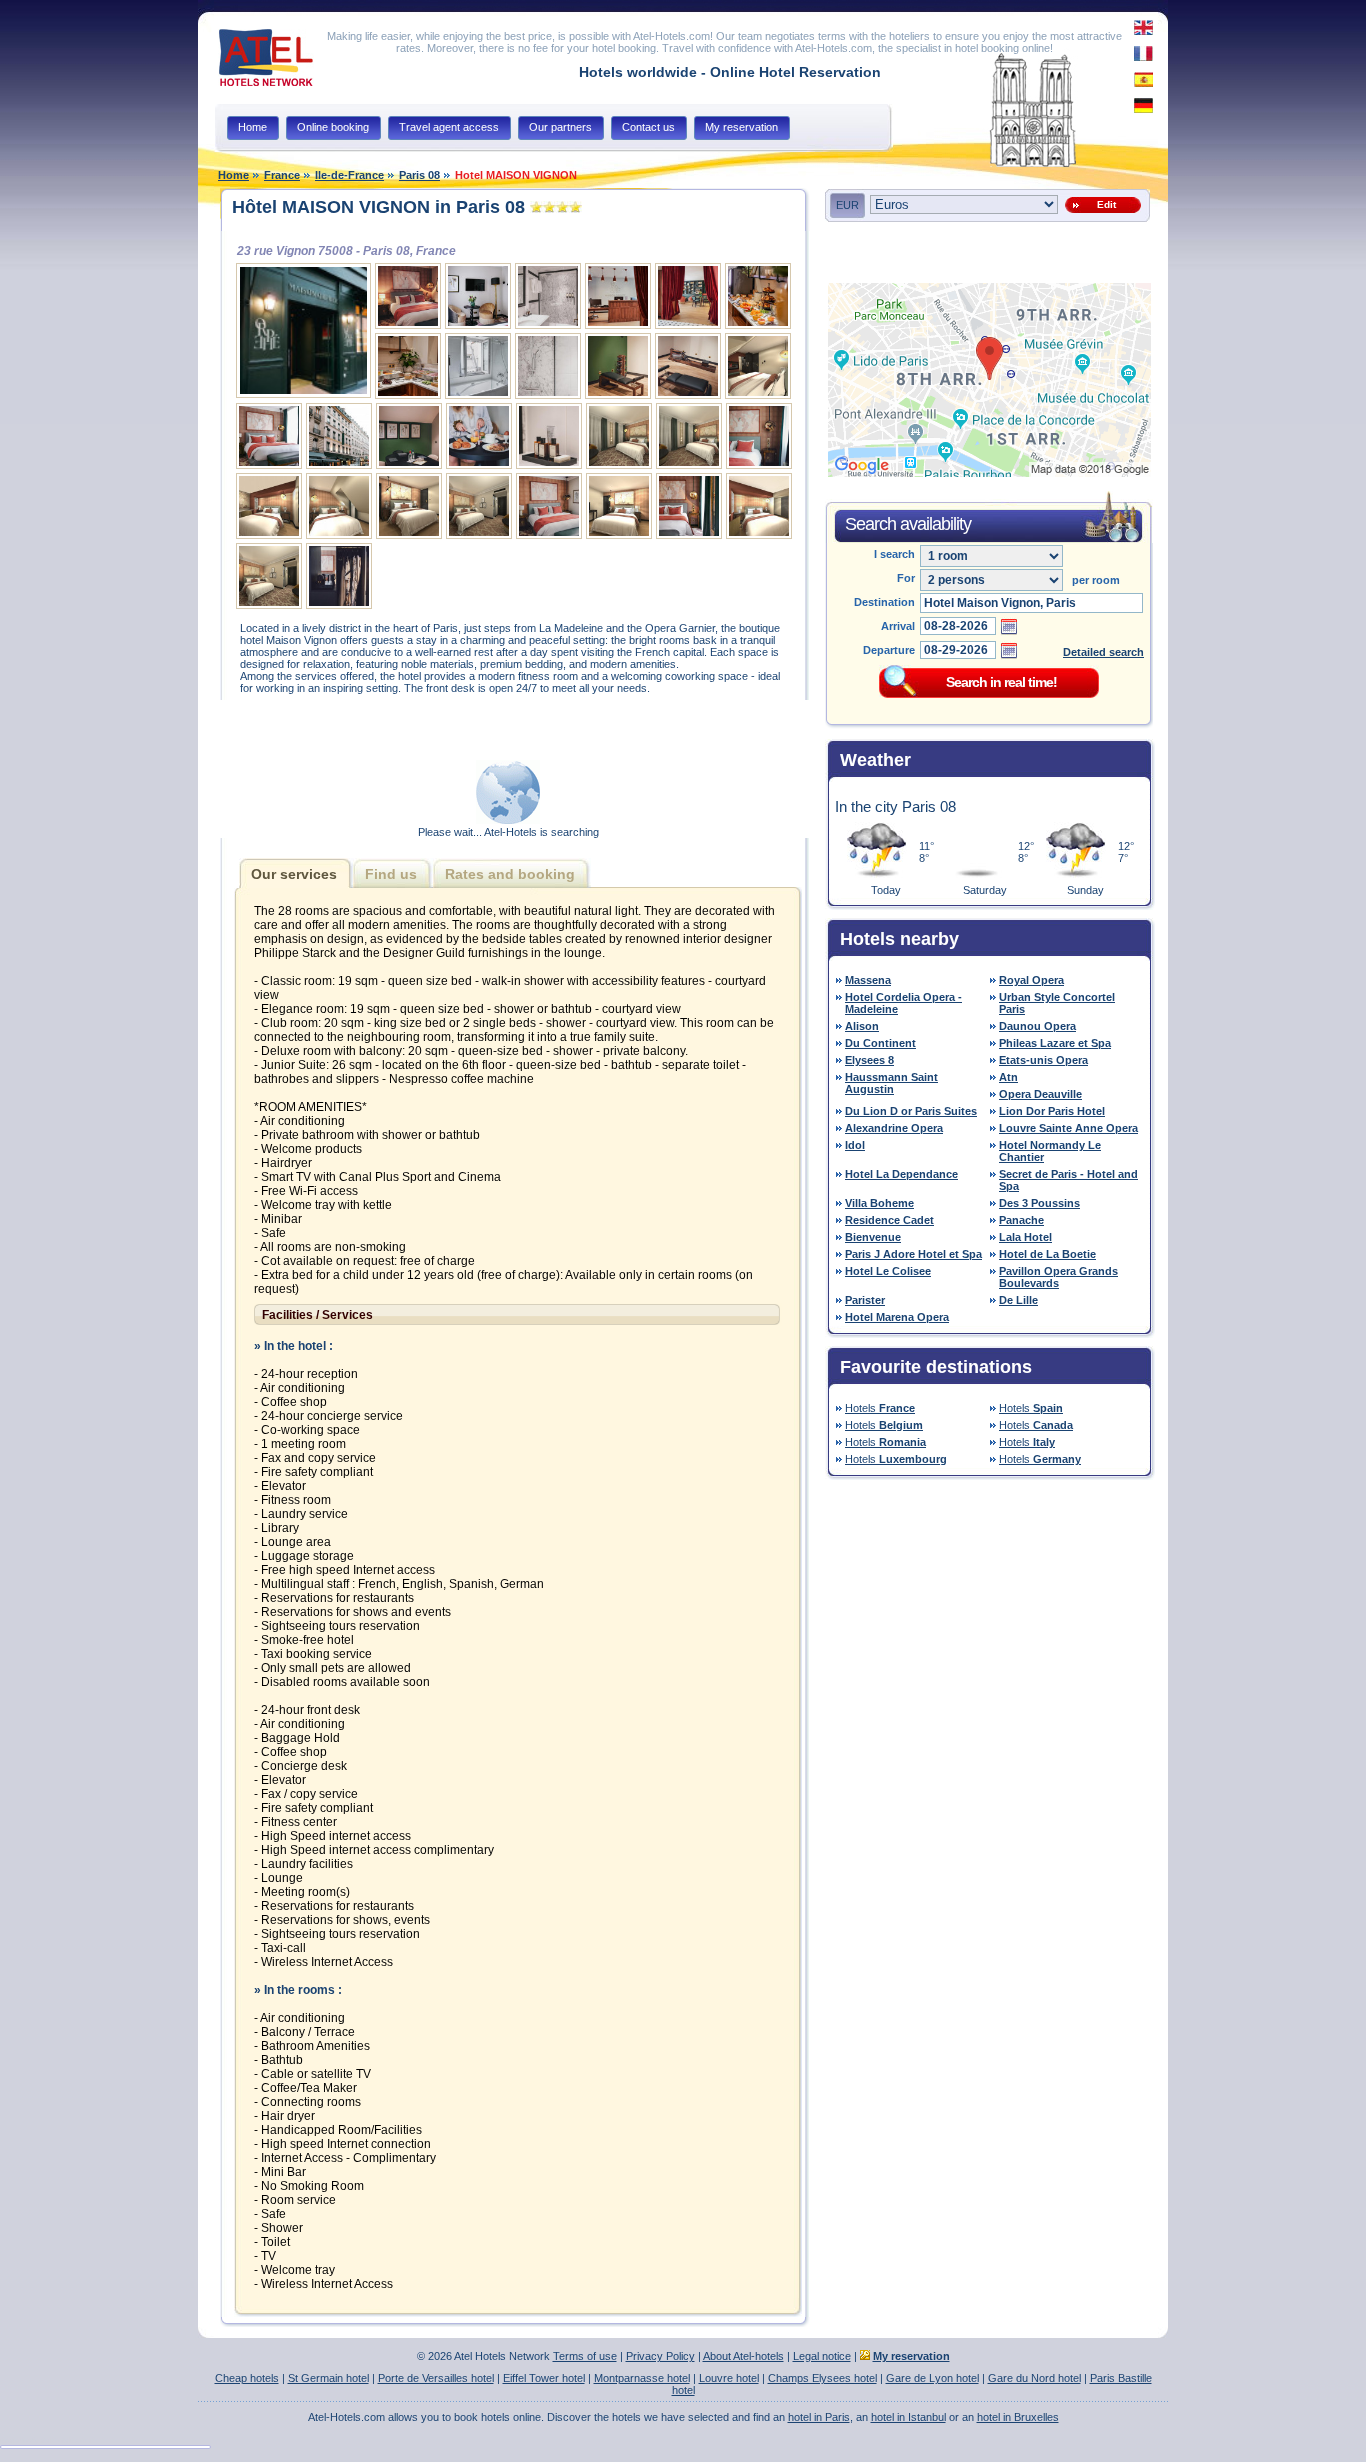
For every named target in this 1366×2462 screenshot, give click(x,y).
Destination (884, 602)
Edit (1103, 204)
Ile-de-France (349, 175)
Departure (889, 650)
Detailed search (1103, 652)
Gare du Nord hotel (1034, 2378)
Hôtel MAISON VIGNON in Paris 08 (378, 207)
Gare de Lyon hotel (932, 2378)
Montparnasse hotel (642, 2378)
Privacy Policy (660, 2356)
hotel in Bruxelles (1018, 2417)
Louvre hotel (729, 2378)
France (282, 175)
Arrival (898, 626)
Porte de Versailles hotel (436, 2378)
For (906, 578)
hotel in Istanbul (908, 2417)
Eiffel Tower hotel (544, 2378)
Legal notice (822, 2356)
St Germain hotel (328, 2378)
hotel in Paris (819, 2417)
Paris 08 (419, 175)
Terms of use (585, 2356)
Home (233, 175)
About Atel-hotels (743, 2356)
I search (894, 554)
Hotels (880, 1408)
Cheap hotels (247, 2378)
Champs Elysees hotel (822, 2378)
